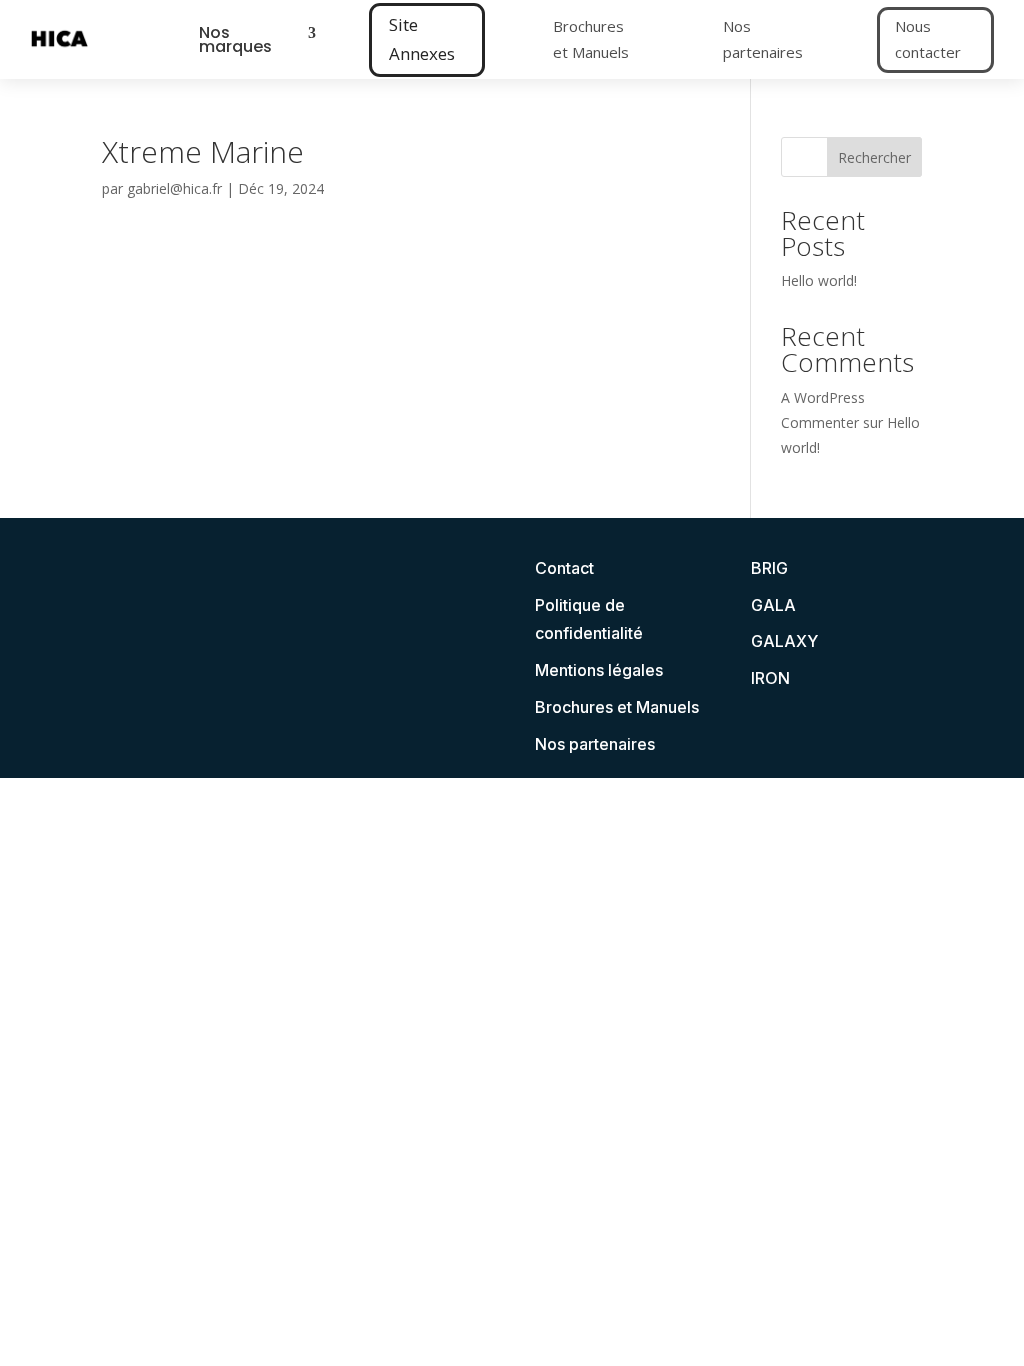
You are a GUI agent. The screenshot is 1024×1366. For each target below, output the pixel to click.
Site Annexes (422, 39)
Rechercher (874, 157)
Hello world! (819, 280)
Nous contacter (928, 39)
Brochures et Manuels (591, 39)
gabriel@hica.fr (174, 188)
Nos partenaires (763, 39)
